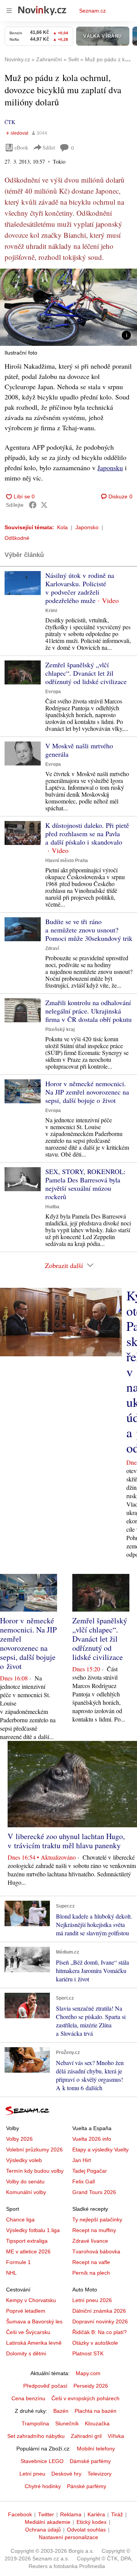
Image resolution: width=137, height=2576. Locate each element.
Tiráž (117, 2514)
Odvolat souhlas (86, 2530)
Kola (62, 527)
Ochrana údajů (43, 2530)
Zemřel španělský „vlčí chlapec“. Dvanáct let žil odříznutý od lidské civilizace (86, 673)
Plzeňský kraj (60, 1029)
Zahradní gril (86, 2436)
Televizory (100, 2474)
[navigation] (9, 11)
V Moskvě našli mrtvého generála (79, 750)
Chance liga (20, 2220)
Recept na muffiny (94, 2230)
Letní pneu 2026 (92, 2300)
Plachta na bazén (96, 2411)
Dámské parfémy (90, 2461)
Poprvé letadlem (26, 2311)
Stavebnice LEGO (42, 2461)
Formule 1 (18, 2262)
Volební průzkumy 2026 (34, 2150)
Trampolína (35, 2423)
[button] (68, 307)
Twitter (46, 2514)
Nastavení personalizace (68, 2537)
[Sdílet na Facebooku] (33, 505)
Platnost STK (88, 2353)
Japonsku (110, 468)
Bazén (61, 2411)
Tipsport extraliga (27, 2241)
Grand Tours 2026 (94, 2192)
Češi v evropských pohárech (85, 2398)
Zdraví (52, 948)
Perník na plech (91, 2273)
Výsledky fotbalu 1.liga (33, 2230)
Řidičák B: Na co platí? (100, 2332)
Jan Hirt (82, 2160)
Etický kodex (92, 2522)
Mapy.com (88, 2373)
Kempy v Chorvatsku (31, 2300)
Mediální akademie (48, 2522)
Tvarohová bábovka (96, 2251)
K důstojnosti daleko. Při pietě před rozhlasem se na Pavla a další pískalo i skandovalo (87, 834)
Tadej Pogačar (90, 2171)
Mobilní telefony (96, 2449)
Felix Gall (84, 2181)
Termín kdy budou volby (35, 2171)
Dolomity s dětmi (26, 2353)
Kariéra (96, 2514)
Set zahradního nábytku (36, 2436)
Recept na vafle (91, 2262)
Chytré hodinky (43, 2486)
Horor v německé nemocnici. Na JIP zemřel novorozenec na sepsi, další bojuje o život (87, 1092)
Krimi (51, 611)
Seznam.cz (92, 11)
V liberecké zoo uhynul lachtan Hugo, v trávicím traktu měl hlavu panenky (66, 1841)
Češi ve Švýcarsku (28, 2332)
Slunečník (67, 2423)
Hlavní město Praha (67, 861)
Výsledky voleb (24, 2160)
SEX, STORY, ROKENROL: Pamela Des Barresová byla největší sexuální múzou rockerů (85, 1184)
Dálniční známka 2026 (99, 2311)
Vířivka (116, 2436)
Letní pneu (32, 2474)
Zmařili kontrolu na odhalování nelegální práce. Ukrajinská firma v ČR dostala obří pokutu (88, 1011)
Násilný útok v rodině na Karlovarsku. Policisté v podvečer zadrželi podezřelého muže (80, 588)
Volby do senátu (25, 2181)
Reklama (71, 2514)
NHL (11, 2273)
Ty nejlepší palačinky (97, 2220)
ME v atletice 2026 (28, 2251)
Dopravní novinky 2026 (100, 2321)
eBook (21, 147)
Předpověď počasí (45, 2386)
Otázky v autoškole (95, 2343)
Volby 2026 (19, 2139)
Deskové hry (66, 2474)
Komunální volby (26, 2192)
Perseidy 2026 (91, 2386)
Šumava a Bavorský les (34, 2321)
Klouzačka (97, 2423)
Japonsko (87, 527)
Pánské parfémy (87, 2486)
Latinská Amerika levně (34, 2343)
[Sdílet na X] (44, 505)
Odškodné (17, 538)
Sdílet (49, 147)
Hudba (52, 1207)
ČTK (10, 122)
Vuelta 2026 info (92, 2139)
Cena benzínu (28, 2398)
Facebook (20, 2514)
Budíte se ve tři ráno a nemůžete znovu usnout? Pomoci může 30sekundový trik (89, 930)
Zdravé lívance (90, 2241)
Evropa (53, 692)
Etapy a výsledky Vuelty (100, 2150)
